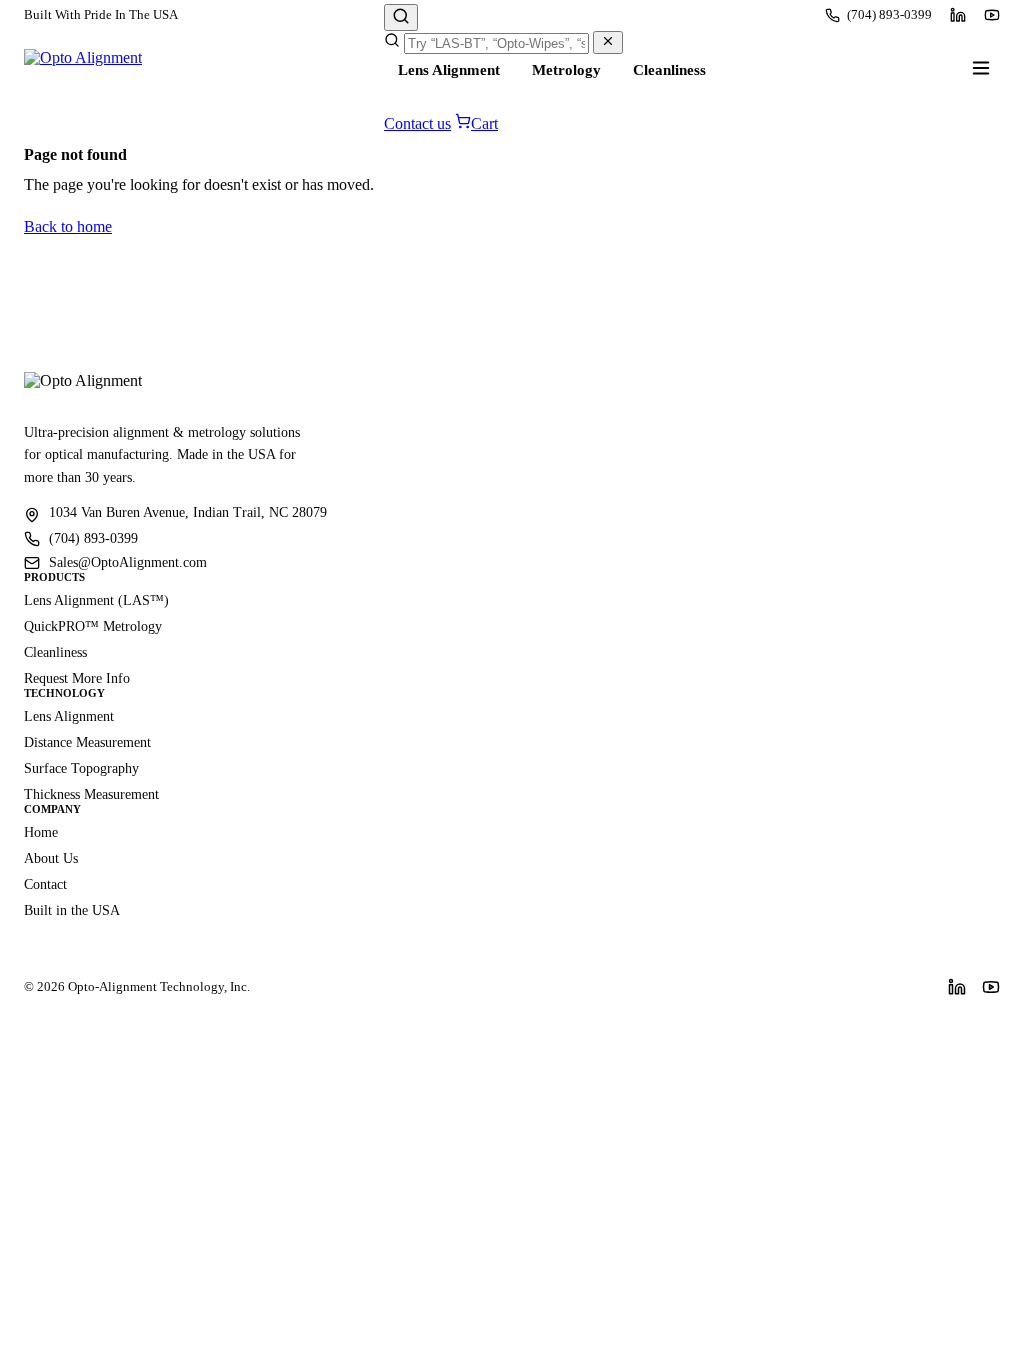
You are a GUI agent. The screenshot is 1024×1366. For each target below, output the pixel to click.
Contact (45, 884)
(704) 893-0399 (889, 14)
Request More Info (77, 678)
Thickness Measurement (91, 794)
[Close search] (608, 42)
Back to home (68, 226)
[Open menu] (981, 68)
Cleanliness (669, 70)
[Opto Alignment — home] (83, 68)
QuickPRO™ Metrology (93, 626)
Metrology (566, 70)
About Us (51, 858)
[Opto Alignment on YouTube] (992, 15)
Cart (484, 123)
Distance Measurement (87, 742)
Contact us (417, 123)
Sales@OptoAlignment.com (128, 562)
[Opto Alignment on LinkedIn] (958, 15)
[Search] (401, 17)
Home (41, 832)
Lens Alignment (449, 70)
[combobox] (496, 43)
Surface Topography (81, 768)
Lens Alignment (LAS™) (96, 600)
